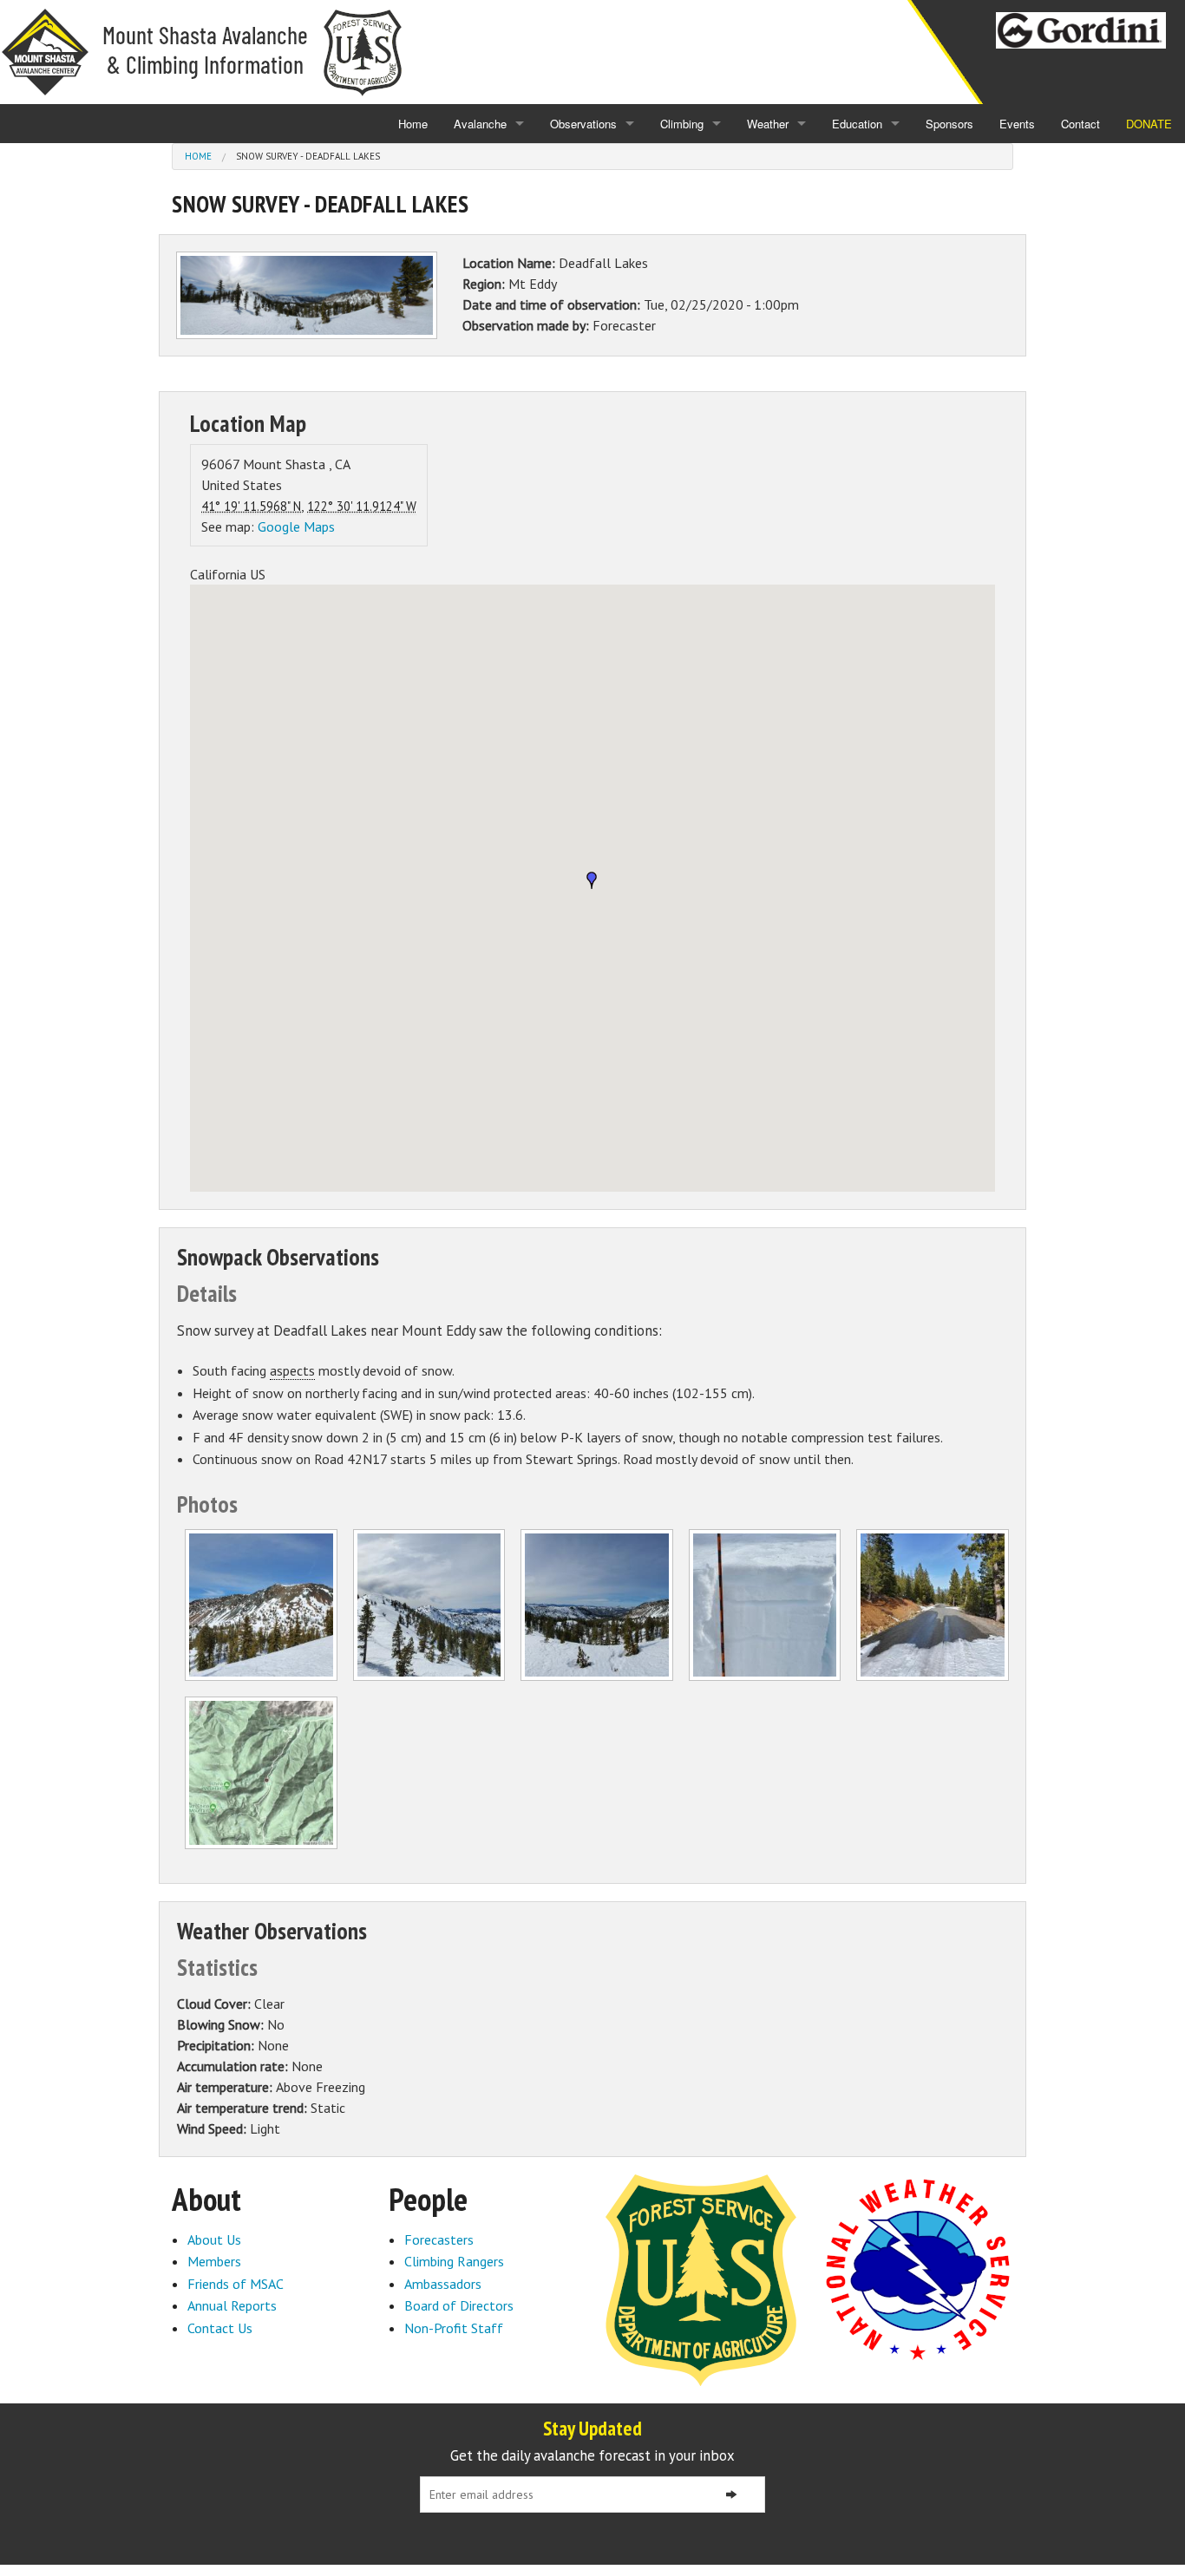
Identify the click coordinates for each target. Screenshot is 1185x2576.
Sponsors (949, 124)
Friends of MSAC (236, 2284)
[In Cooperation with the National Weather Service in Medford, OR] (918, 2268)
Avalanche (480, 124)
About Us (214, 2239)
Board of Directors (459, 2305)
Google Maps (296, 526)
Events (1017, 124)
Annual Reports (232, 2305)
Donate (1149, 124)
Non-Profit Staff (454, 2328)
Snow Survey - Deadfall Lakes (308, 156)
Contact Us (220, 2328)
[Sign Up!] (731, 2494)
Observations (583, 124)
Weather (768, 124)
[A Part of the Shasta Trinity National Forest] (701, 2279)
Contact (1080, 124)
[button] (592, 880)
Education (857, 124)
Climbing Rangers (454, 2261)
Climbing (682, 124)
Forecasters (439, 2239)
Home (413, 124)
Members (214, 2261)
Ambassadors (443, 2284)
